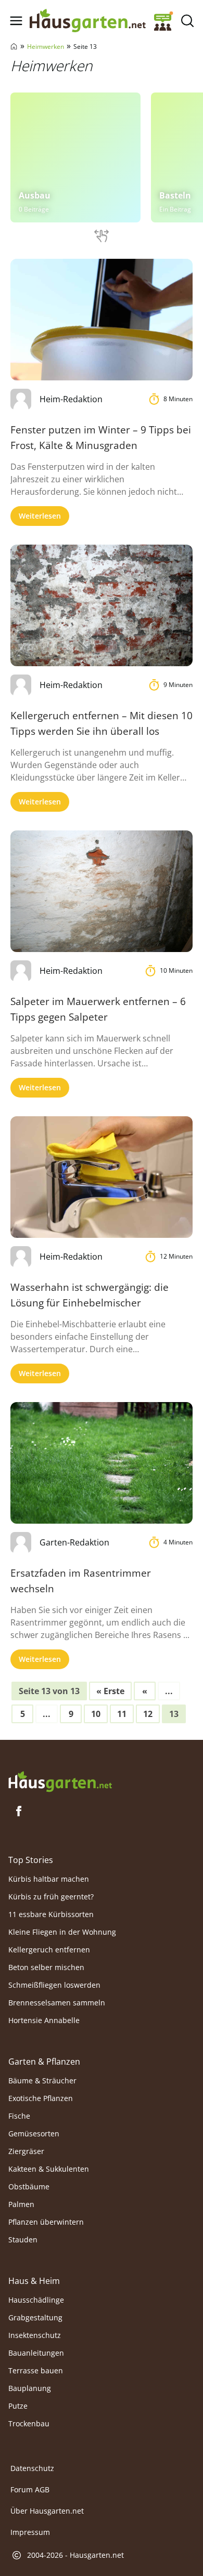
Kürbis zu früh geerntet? (51, 1897)
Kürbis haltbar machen (49, 1879)
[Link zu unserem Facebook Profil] (19, 1811)
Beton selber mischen (46, 1967)
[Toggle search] (187, 21)
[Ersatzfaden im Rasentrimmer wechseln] (102, 1463)
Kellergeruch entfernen (49, 1950)
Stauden (23, 2240)
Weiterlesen (40, 516)
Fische (19, 2116)
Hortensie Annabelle (44, 2020)
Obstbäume (29, 2187)
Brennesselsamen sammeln (57, 2003)
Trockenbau (29, 2423)
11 (122, 1714)
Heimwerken (46, 47)
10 (96, 1714)
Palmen (21, 2204)
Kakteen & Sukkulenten (49, 2169)
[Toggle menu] (16, 21)
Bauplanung (30, 2388)
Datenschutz (32, 2468)
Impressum (30, 2532)
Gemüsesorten (34, 2134)
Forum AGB (30, 2489)
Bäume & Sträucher (42, 2080)
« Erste (110, 1691)
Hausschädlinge (36, 2300)
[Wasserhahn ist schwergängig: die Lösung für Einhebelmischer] (102, 1177)
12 (148, 1714)
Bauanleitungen (36, 2353)
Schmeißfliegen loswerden (54, 1985)
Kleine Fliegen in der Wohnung (62, 1932)
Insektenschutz (35, 2335)
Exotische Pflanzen (41, 2098)
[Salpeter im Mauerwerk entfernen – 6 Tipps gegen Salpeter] (102, 891)
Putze (18, 2406)
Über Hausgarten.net (47, 2511)
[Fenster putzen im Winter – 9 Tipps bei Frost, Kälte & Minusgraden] (102, 319)
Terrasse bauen (36, 2370)
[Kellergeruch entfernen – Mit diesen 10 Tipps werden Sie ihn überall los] (102, 605)
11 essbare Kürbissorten (51, 1914)
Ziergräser (26, 2151)
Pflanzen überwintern (46, 2222)
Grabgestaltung (35, 2317)
